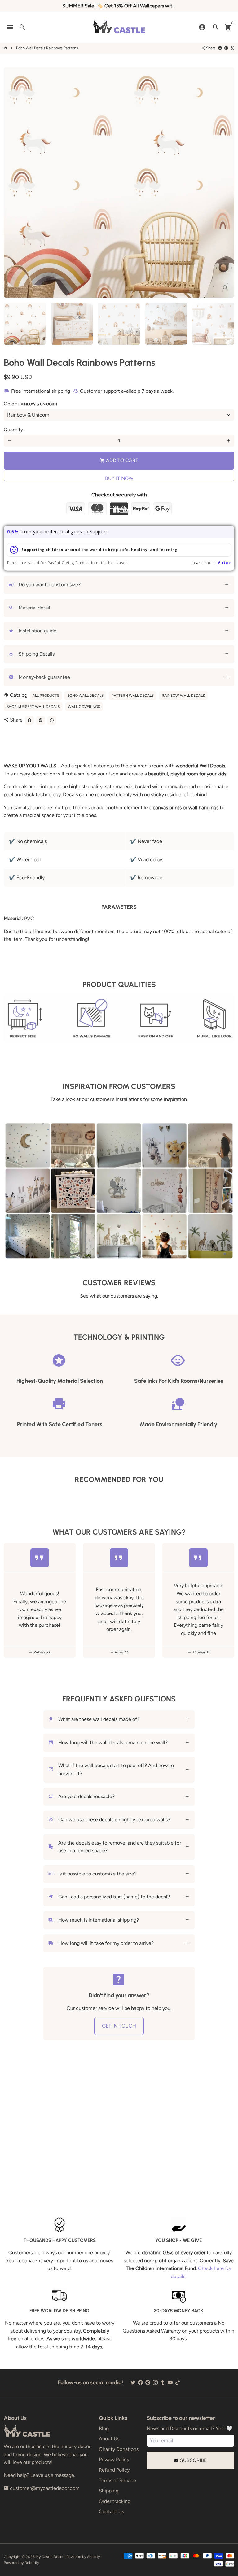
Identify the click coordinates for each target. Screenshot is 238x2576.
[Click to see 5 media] (213, 324)
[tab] (119, 585)
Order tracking (115, 2501)
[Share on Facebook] (220, 48)
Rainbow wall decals (183, 696)
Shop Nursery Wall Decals (33, 707)
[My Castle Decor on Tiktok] (178, 2383)
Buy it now (119, 478)
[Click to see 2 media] (72, 324)
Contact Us (111, 2511)
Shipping (109, 2491)
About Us (109, 2439)
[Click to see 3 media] (119, 324)
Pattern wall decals (133, 696)
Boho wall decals (85, 696)
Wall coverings (84, 707)
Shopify (93, 2557)
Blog (104, 2428)
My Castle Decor (50, 2557)
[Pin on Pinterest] (226, 48)
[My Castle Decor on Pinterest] (148, 2383)
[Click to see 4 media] (166, 324)
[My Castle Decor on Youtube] (170, 2383)
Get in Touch (119, 2026)
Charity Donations (119, 2449)
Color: (30, 404)
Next (226, 182)
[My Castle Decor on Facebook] (140, 2383)
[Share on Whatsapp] (232, 48)
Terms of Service (117, 2480)
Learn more (203, 563)
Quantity (13, 430)
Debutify (32, 2563)
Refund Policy (114, 2470)
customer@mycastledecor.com (42, 2488)
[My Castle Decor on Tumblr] (163, 2383)
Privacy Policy (114, 2459)
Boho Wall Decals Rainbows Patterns (47, 48)
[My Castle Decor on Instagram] (155, 2383)
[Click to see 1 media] (25, 324)
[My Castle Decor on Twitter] (133, 2383)
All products (46, 696)
